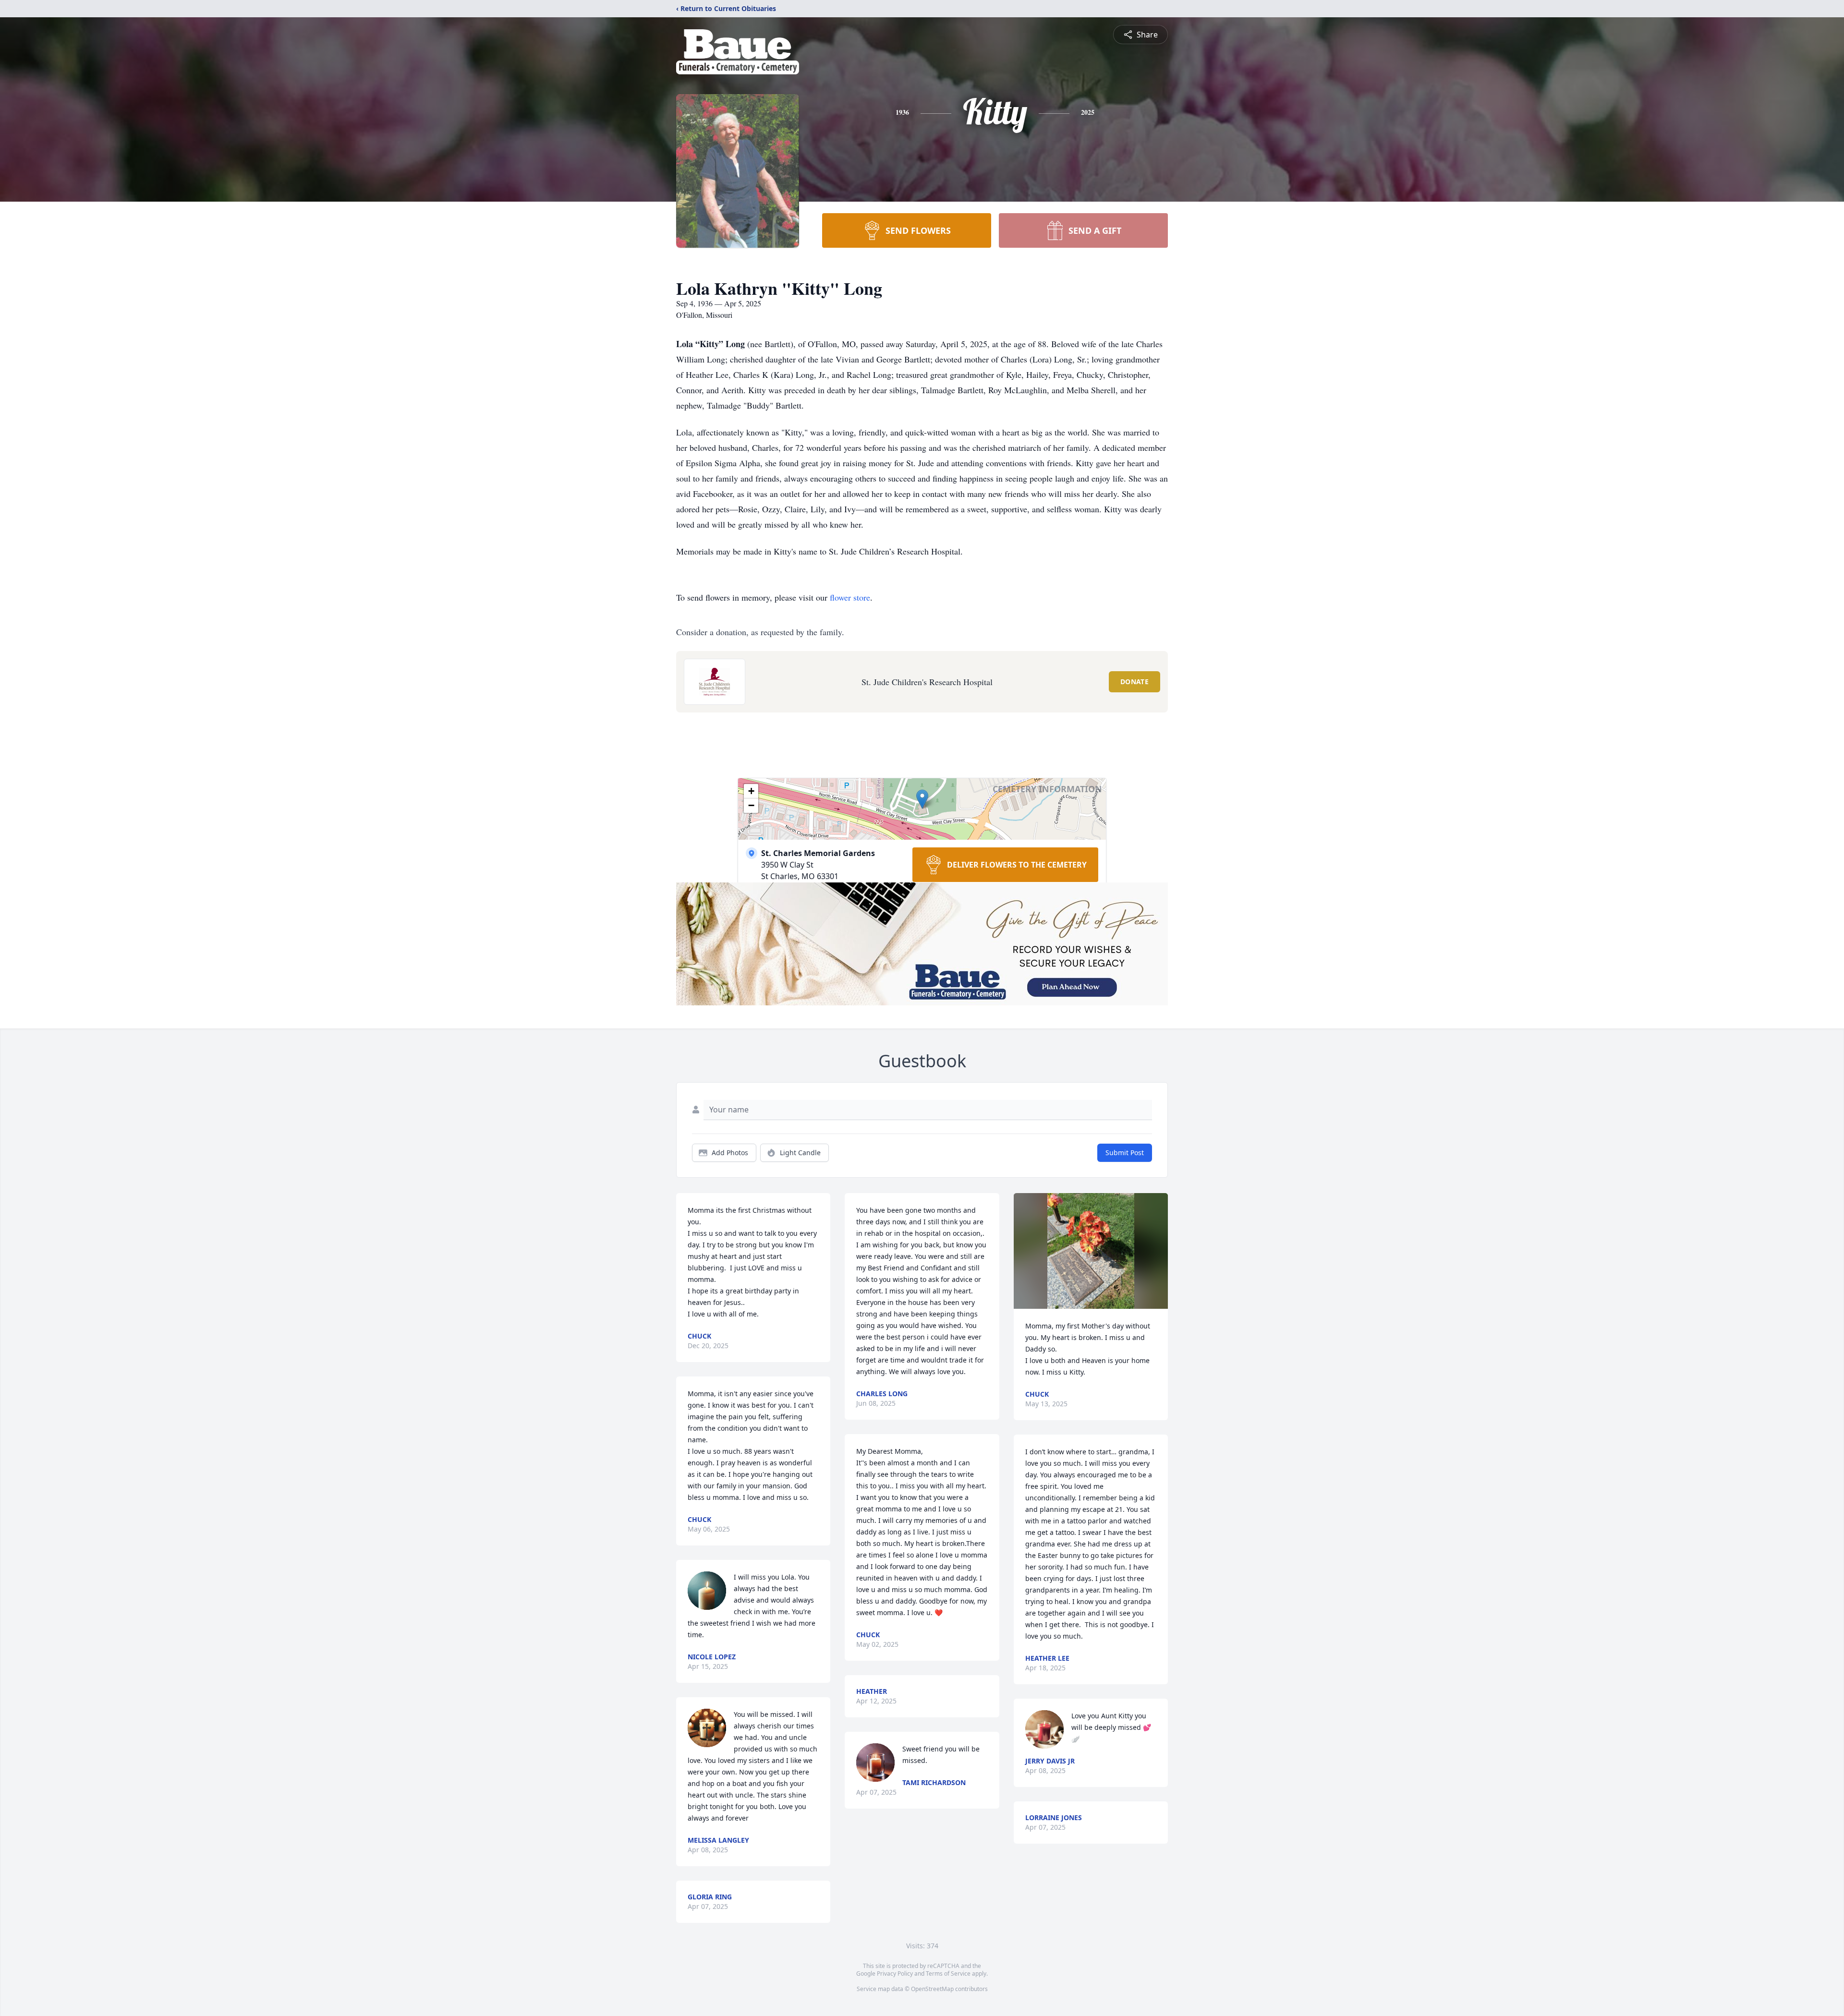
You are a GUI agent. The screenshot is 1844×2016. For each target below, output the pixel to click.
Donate (1134, 682)
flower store (850, 597)
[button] (922, 799)
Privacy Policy (895, 1974)
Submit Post (1125, 1153)
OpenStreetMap (932, 1989)
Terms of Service (948, 1974)
